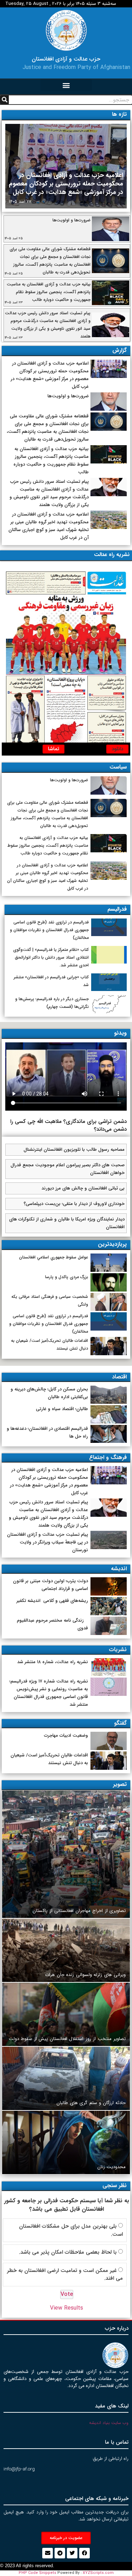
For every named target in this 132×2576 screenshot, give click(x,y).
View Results (67, 2308)
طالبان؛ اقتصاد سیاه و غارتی (62, 1409)
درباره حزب (117, 2328)
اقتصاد (119, 1377)
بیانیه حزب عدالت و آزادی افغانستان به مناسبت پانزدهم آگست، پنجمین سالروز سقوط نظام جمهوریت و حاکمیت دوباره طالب (49, 292)
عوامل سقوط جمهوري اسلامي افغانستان (54, 1257)
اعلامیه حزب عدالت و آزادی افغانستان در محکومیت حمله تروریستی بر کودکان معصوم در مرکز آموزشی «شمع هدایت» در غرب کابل (66, 184)
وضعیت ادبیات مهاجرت (66, 1735)
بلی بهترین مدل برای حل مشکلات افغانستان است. (71, 2230)
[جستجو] (4, 100)
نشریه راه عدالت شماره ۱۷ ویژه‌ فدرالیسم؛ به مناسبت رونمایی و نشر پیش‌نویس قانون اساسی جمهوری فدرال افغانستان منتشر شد (49, 1693)
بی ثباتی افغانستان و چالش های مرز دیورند (83, 1188)
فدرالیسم (117, 909)
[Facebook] (84, 2553)
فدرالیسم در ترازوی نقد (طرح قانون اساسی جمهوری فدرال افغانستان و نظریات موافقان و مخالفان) (49, 930)
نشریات (118, 1650)
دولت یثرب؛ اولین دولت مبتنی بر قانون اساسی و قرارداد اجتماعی (51, 1585)
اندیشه (119, 1569)
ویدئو (120, 1033)
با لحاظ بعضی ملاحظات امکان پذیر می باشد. (68, 2252)
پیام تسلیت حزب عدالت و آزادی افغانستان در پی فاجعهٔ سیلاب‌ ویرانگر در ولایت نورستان (48, 1542)
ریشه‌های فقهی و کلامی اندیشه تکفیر (52, 1601)
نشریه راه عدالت (112, 555)
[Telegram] (60, 2553)
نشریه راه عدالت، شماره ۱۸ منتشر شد (53, 1662)
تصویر (120, 1784)
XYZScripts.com (98, 2573)
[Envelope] (48, 2553)
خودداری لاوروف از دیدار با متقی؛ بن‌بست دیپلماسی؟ (74, 1204)
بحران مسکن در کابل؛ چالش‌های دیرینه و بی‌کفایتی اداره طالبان (49, 1393)
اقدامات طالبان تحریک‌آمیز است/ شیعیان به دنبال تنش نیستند (49, 1759)
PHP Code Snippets (37, 2573)
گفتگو (120, 1723)
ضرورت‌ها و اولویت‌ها (71, 220)
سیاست (118, 767)
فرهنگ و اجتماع (108, 1457)
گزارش (120, 350)
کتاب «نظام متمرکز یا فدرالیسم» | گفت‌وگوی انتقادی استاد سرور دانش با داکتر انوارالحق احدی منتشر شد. (51, 957)
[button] (66, 85)
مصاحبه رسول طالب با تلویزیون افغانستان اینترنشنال (74, 1150)
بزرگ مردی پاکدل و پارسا (67, 1277)
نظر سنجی (115, 2186)
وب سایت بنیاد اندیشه (109, 2423)
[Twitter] (72, 2553)
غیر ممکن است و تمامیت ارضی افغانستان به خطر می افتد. (65, 2275)
